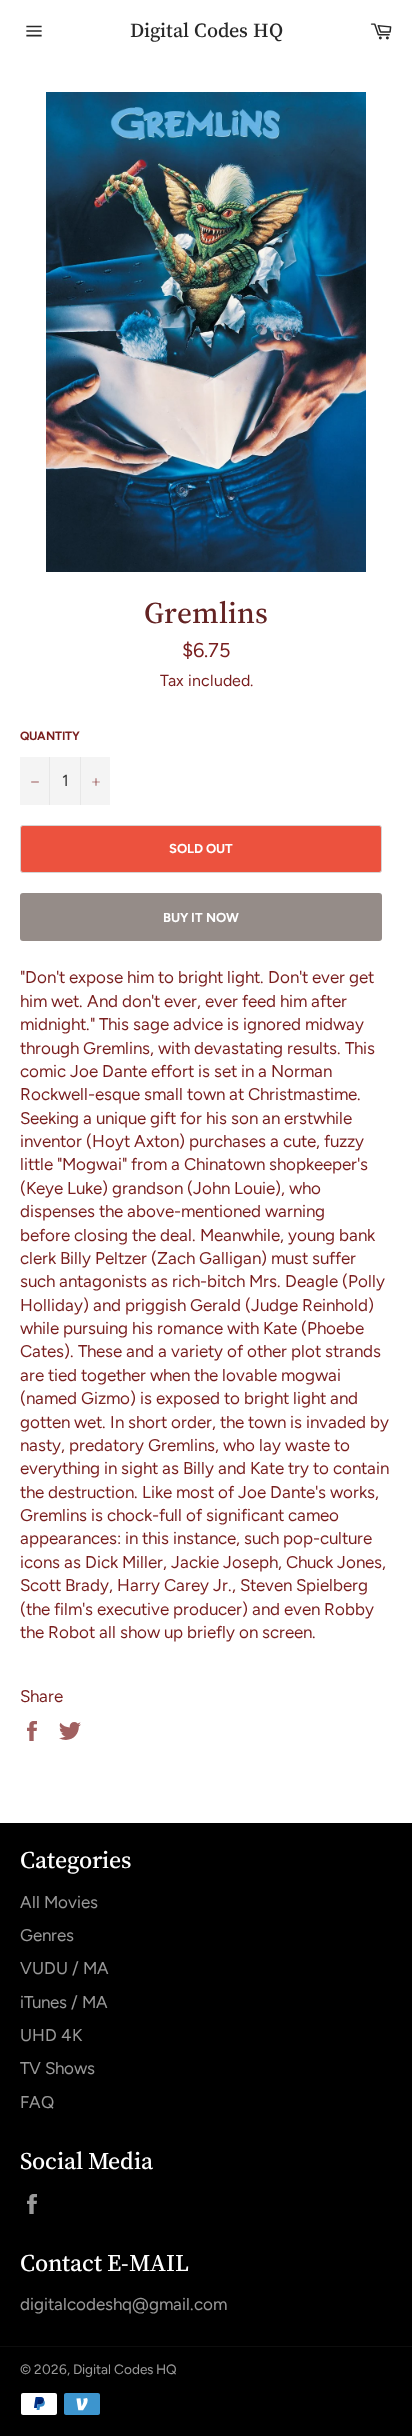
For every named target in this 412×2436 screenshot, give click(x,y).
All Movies (59, 1902)
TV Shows (57, 2068)
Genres (47, 1935)
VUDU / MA (64, 1968)
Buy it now (201, 917)
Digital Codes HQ (206, 30)
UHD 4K (51, 2035)
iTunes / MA (64, 2002)
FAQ (37, 2102)
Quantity (50, 736)
